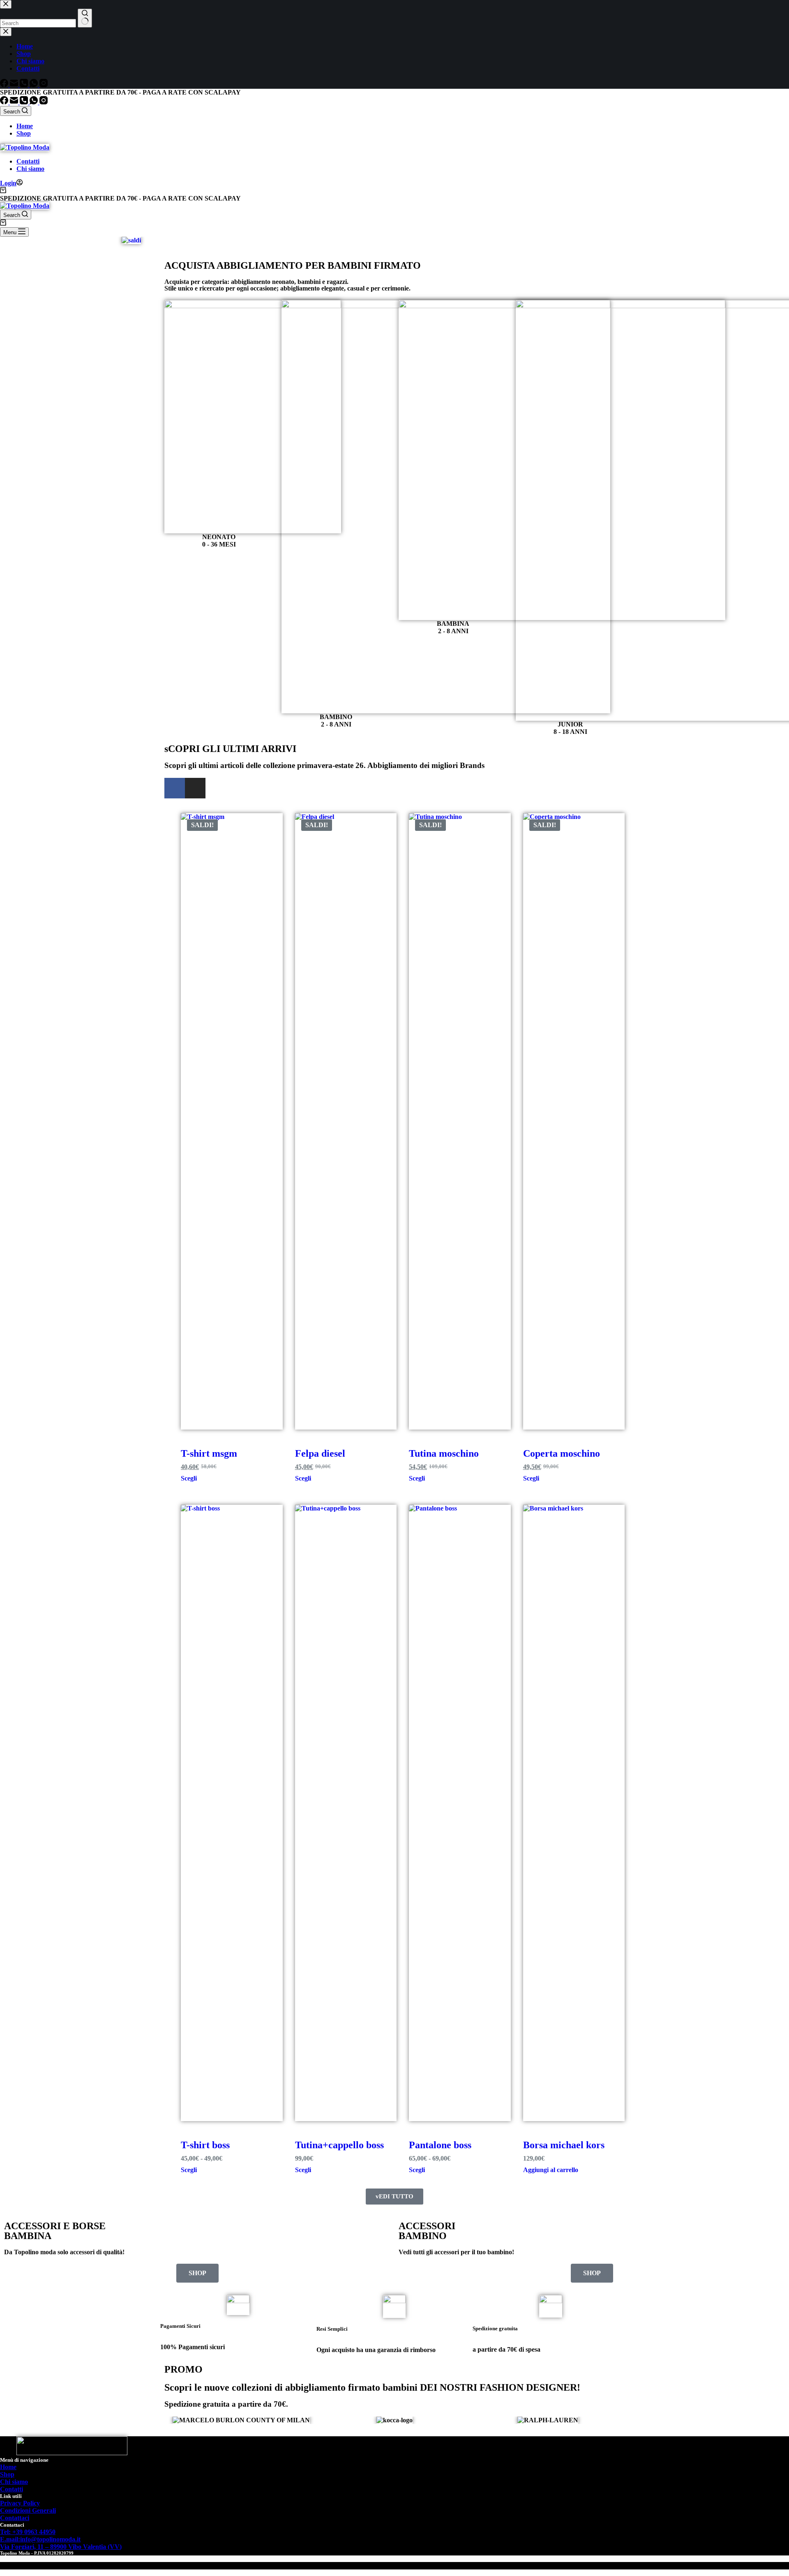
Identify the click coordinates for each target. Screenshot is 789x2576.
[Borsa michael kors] (574, 1813)
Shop (24, 133)
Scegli (189, 1478)
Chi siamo (30, 169)
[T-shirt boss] (232, 1813)
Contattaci (15, 2518)
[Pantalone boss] (460, 1813)
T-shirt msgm (209, 1453)
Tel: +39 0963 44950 (28, 2532)
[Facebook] (5, 102)
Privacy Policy (20, 2503)
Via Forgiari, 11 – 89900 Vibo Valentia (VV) (61, 2547)
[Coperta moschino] (574, 1121)
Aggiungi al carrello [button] (551, 2170)
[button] (172, 2420)
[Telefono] (25, 102)
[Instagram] (44, 102)
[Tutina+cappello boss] (346, 1813)
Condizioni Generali (28, 2510)
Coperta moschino (562, 1453)
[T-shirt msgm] (232, 1121)
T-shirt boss (205, 2145)
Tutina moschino (444, 1453)
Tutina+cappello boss (339, 2145)
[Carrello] (3, 191)
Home (25, 126)
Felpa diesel (320, 1453)
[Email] (15, 102)
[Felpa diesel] (346, 1121)
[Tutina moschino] (460, 1121)
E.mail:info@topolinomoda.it (40, 2539)
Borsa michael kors (564, 2145)
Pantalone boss (440, 2145)
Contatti (28, 161)
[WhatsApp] (35, 102)
